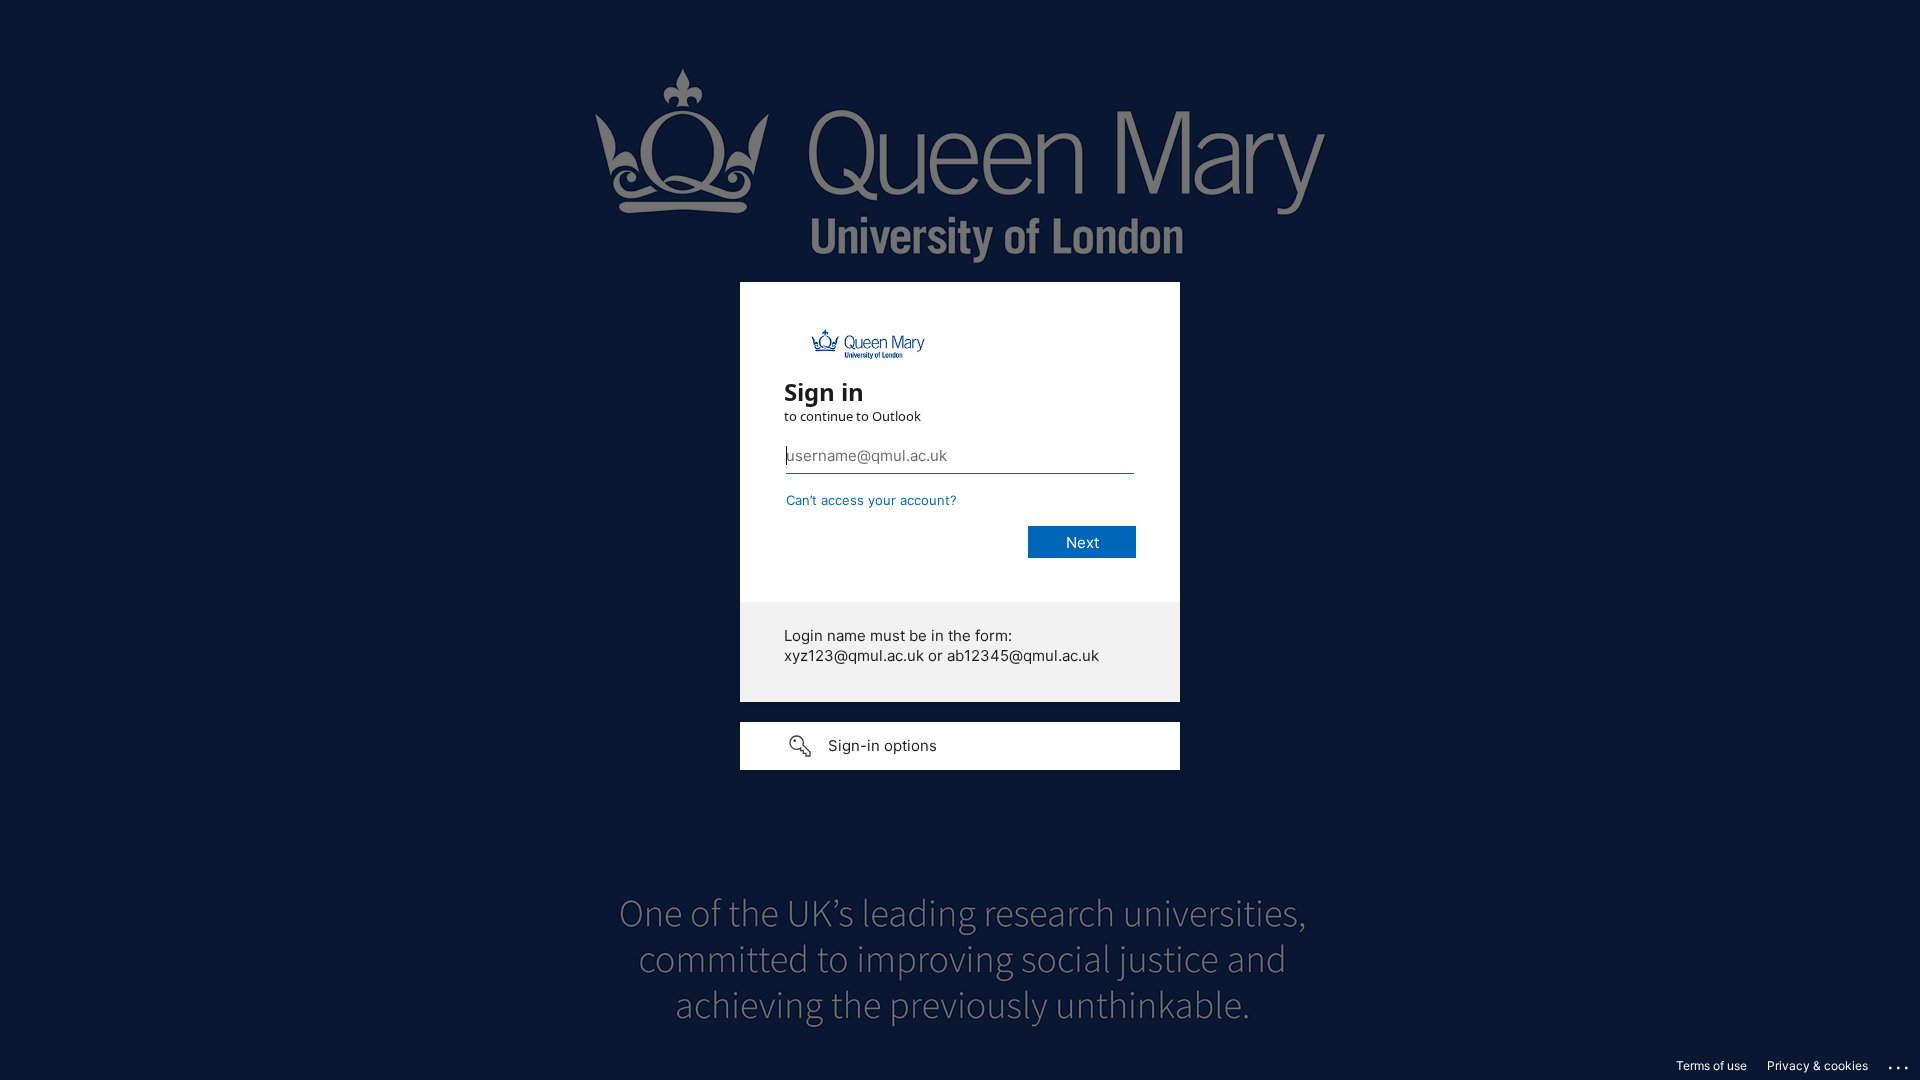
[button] (960, 746)
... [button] (1900, 1063)
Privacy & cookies (1817, 1065)
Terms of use (1711, 1065)
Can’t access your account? (871, 500)
